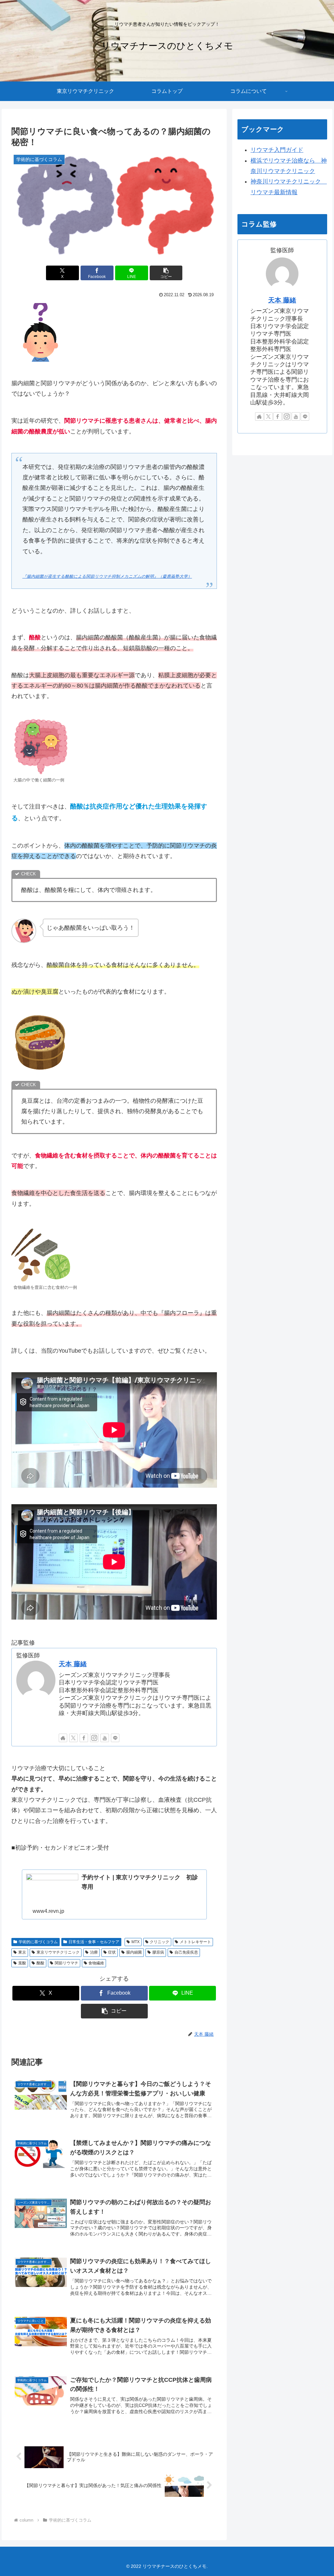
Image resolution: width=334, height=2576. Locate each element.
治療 (94, 1952)
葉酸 (22, 1963)
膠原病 (158, 1952)
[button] (166, 273)
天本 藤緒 (73, 1664)
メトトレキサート (195, 1942)
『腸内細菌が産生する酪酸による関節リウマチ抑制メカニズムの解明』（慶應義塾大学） (107, 576)
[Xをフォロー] (73, 1738)
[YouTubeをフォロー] (105, 1738)
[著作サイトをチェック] (63, 1738)
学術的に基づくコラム (38, 1942)
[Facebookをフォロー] (84, 1738)
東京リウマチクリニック (58, 1952)
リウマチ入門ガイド (277, 150)
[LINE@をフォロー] (115, 1738)
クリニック (159, 1942)
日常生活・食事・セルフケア (94, 1942)
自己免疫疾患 (186, 1952)
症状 (112, 1952)
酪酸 (40, 1963)
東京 (22, 1952)
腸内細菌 (134, 1952)
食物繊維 (96, 1963)
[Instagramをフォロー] (94, 1738)
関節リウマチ (67, 1963)
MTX (136, 1942)
